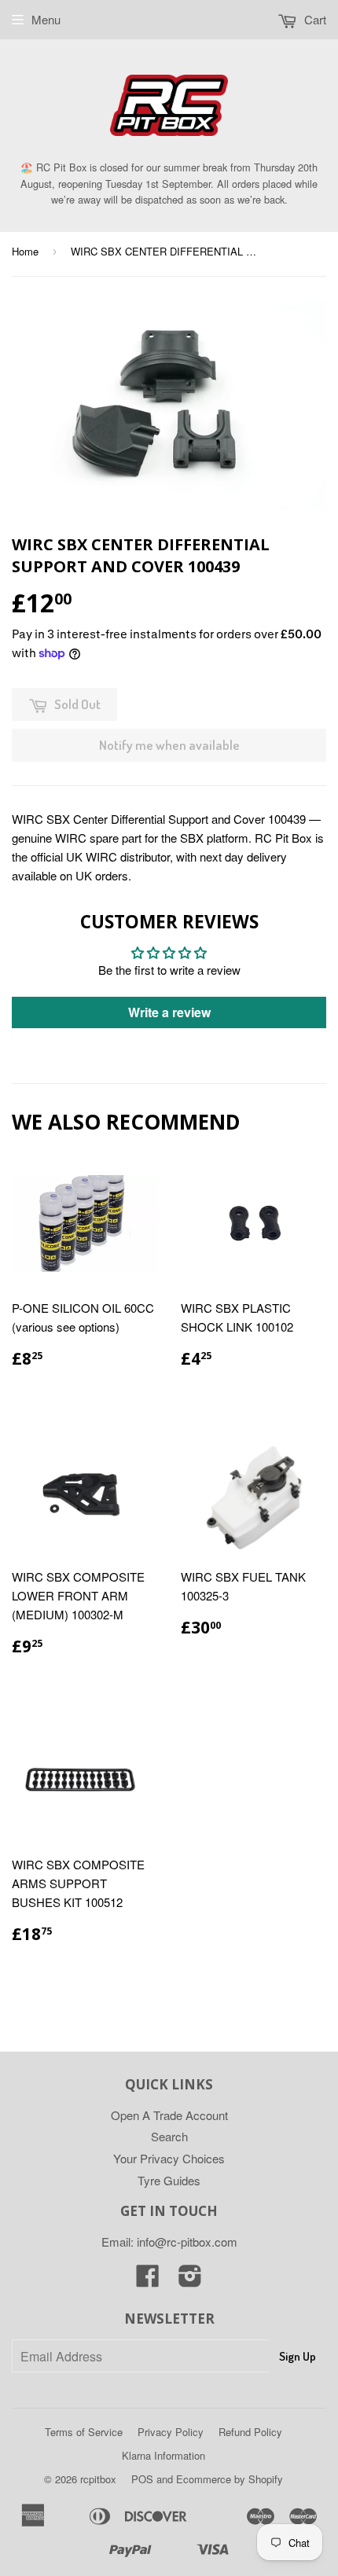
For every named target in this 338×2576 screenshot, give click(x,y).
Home (25, 251)
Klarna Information (163, 2455)
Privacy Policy (171, 2432)
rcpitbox (98, 2479)
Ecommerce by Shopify (230, 2479)
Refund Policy (250, 2432)
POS (142, 2479)
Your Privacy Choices (169, 2158)
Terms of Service (84, 2432)
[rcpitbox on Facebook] (148, 2280)
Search (169, 2136)
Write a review (169, 1012)
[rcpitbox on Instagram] (190, 2280)
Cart (314, 19)
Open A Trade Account (169, 2115)
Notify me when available (169, 745)
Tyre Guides (169, 2180)
